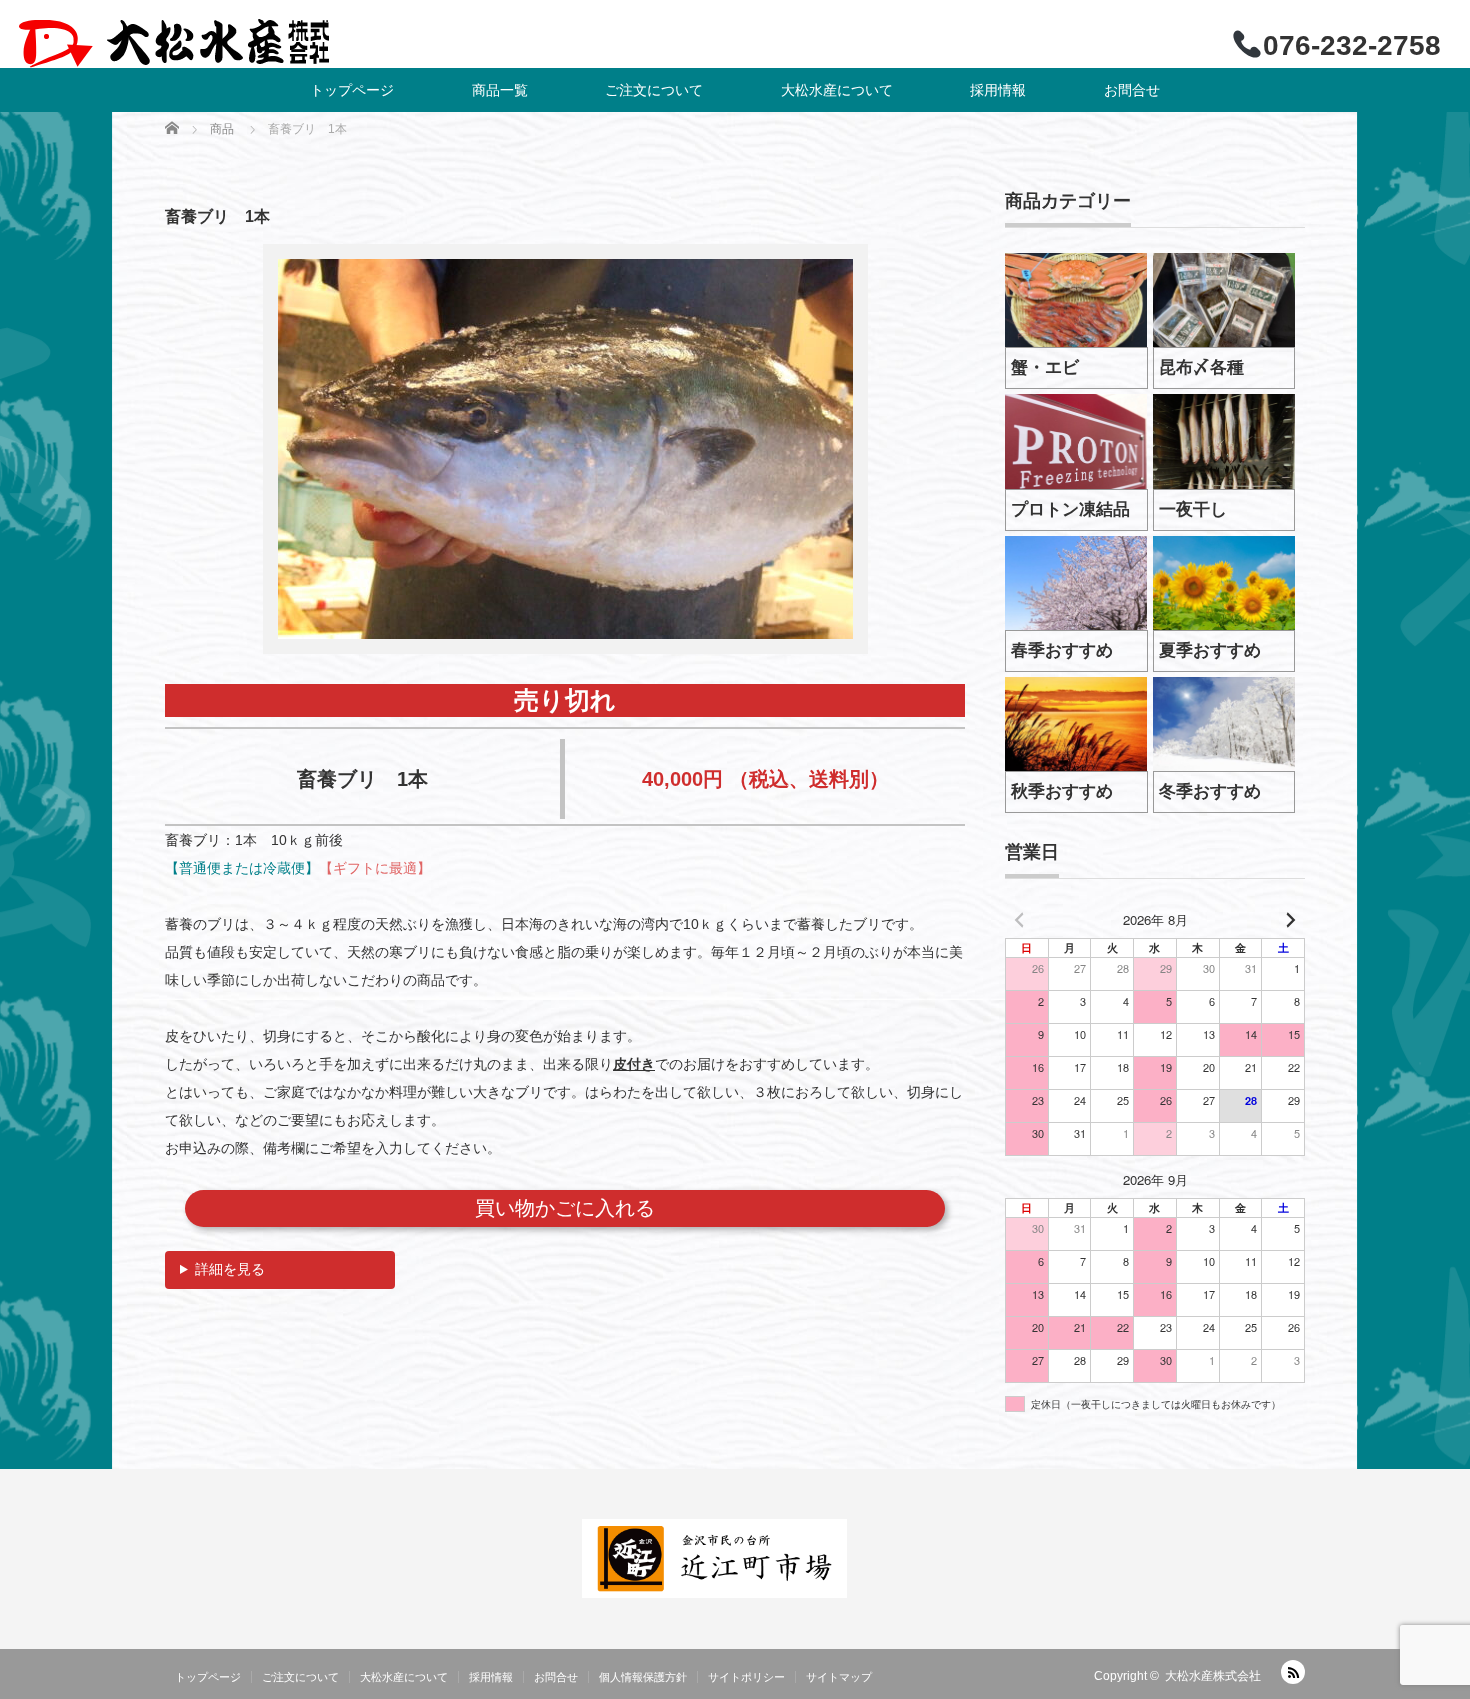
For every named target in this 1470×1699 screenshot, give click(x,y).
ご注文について (654, 90)
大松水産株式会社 (1213, 1676)
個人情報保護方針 (643, 1677)
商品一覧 (500, 90)
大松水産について (837, 90)
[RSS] (1293, 1672)
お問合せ (1132, 90)
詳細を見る (230, 1269)
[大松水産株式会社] (174, 43)
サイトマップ (839, 1677)
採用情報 (998, 90)
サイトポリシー (746, 1677)
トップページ (352, 90)
